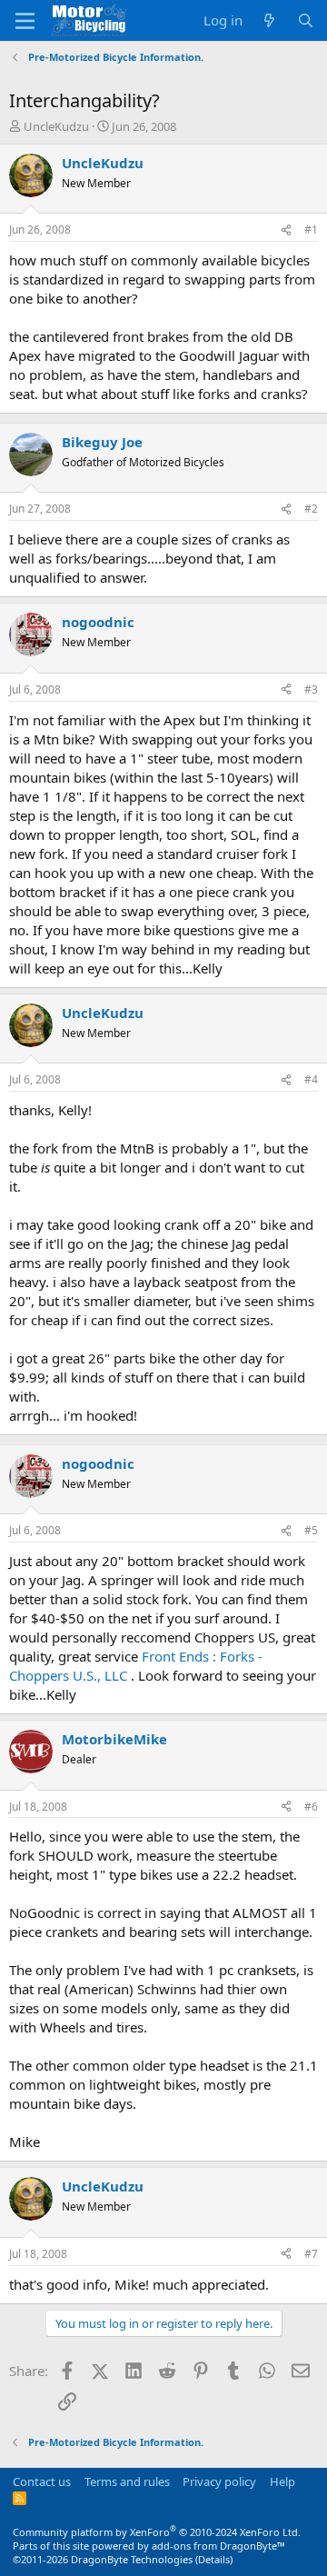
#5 (311, 1530)
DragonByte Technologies (132, 2559)
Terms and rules (127, 2481)
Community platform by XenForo (157, 2532)
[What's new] (269, 20)
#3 (311, 689)
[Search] (306, 20)
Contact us (42, 2481)
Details (214, 2559)
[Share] (286, 230)
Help (282, 2481)
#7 (311, 2254)
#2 (311, 509)
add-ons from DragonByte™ (218, 2546)
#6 (311, 1807)
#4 (311, 1079)
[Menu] (25, 21)
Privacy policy (219, 2481)
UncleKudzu (56, 126)
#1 (311, 230)
